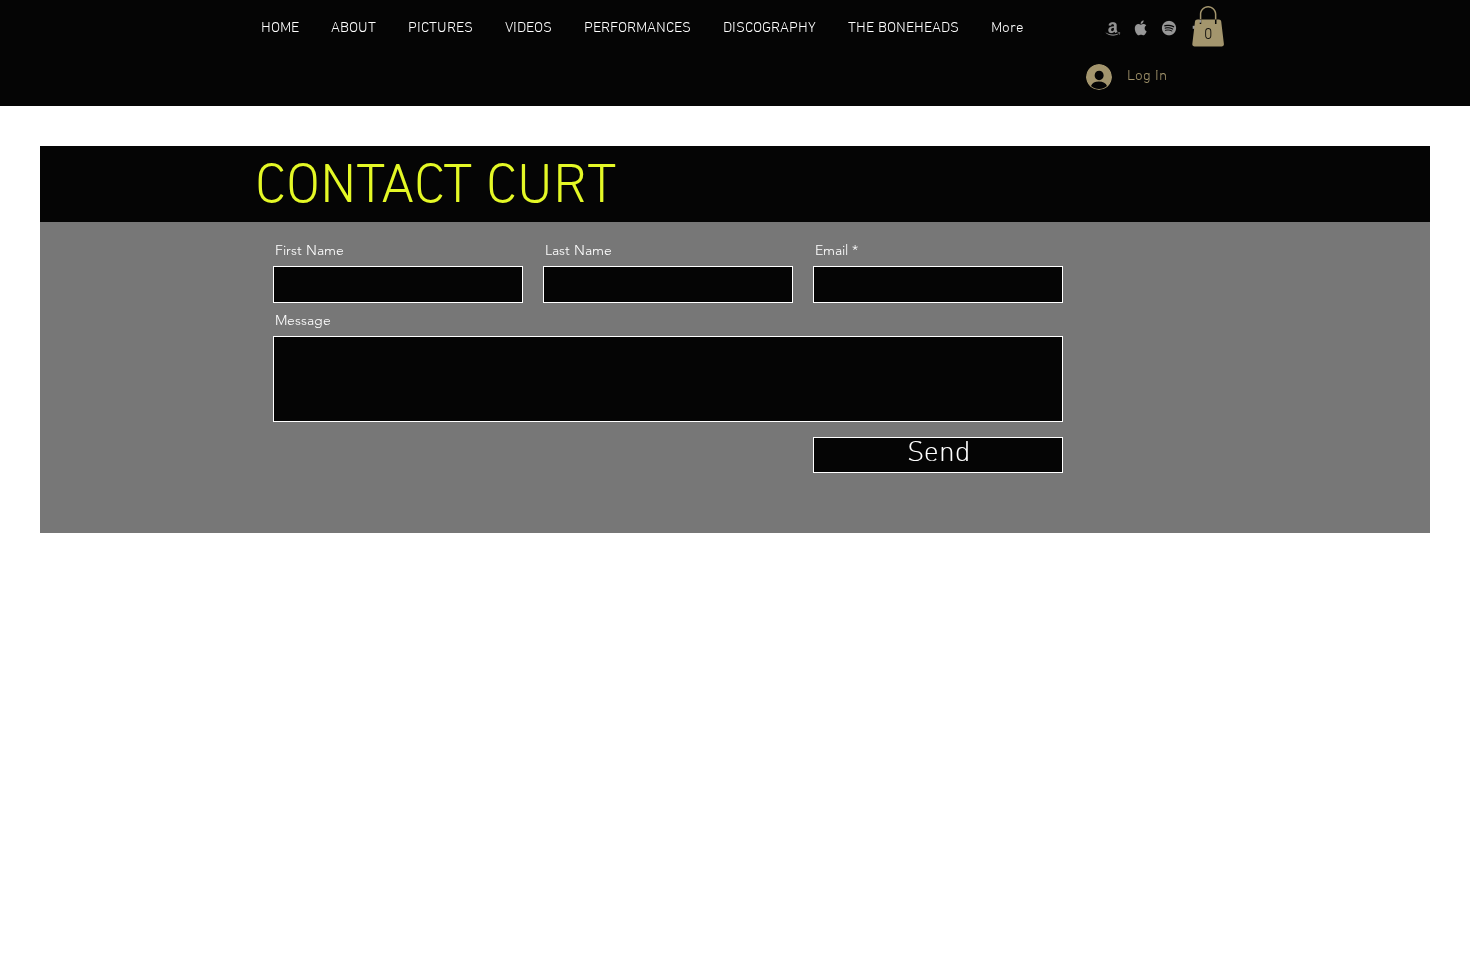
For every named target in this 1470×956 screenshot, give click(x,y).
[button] (1208, 26)
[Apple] (1141, 28)
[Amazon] (1113, 28)
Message (303, 320)
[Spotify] (1169, 28)
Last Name (578, 250)
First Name (309, 250)
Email (831, 250)
